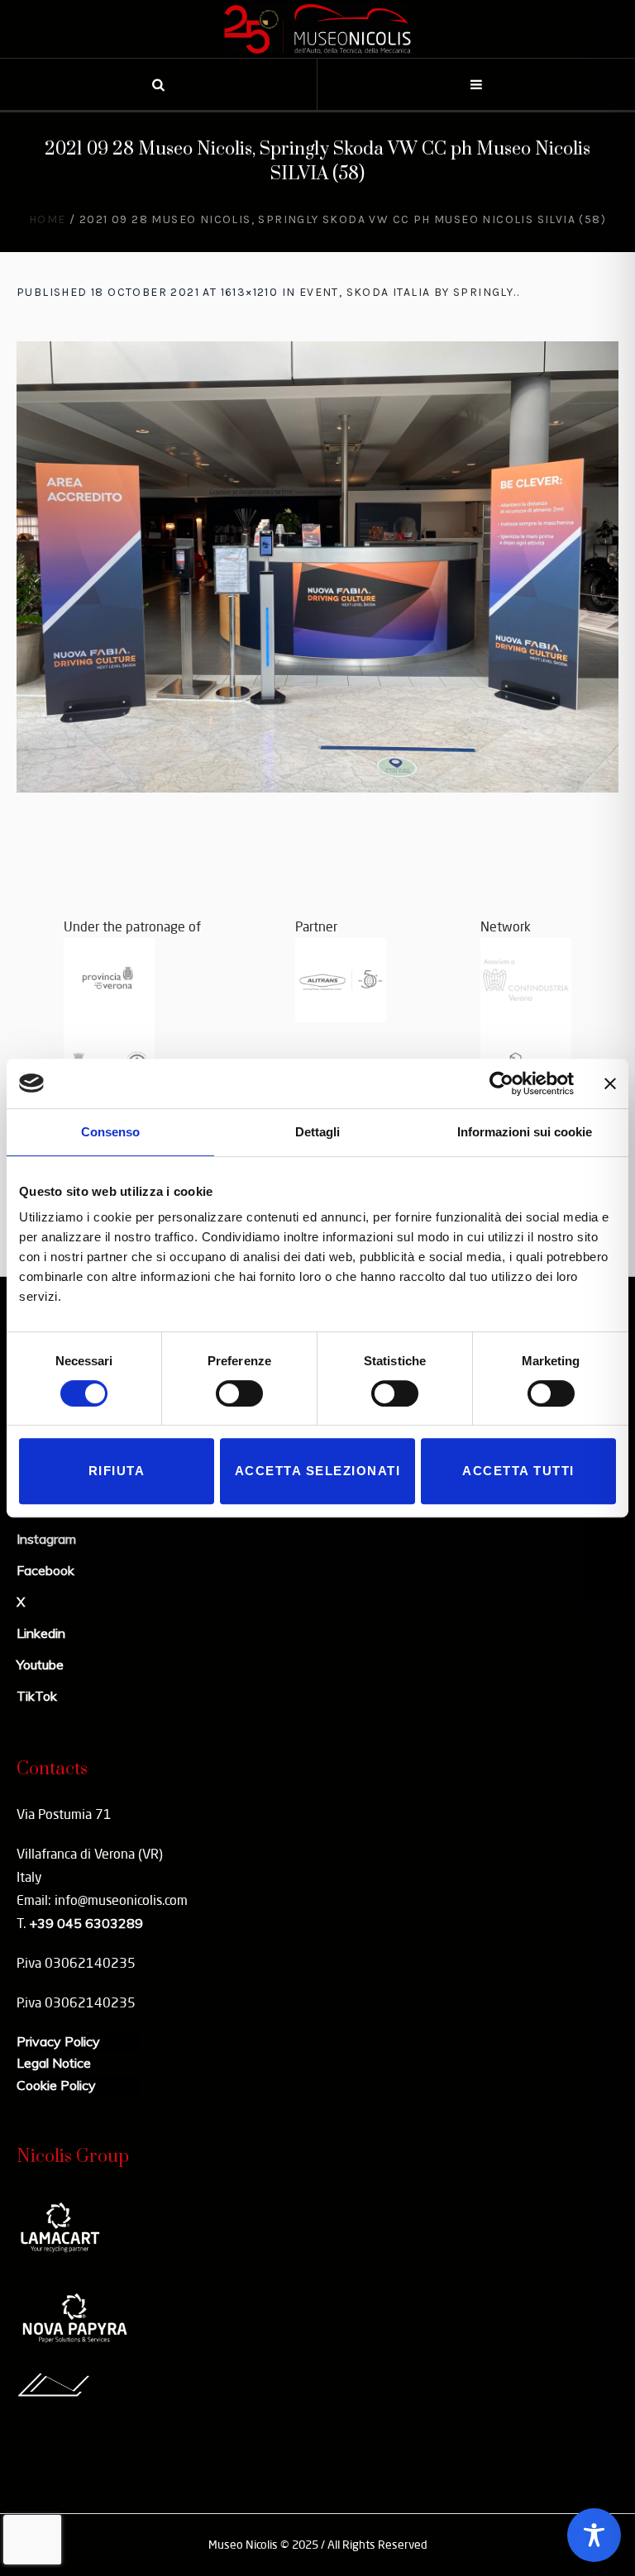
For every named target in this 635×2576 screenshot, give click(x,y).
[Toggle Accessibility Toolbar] (594, 2535)
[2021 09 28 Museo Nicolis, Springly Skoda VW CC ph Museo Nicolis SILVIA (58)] (317, 567)
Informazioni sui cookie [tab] (525, 1132)
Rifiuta (117, 1471)
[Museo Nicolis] (317, 29)
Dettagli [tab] (317, 1132)
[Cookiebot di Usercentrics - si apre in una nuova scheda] (501, 1083)
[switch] (239, 1393)
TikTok (37, 1696)
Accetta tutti (518, 1471)
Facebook (45, 1570)
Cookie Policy (56, 2085)
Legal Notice (54, 2063)
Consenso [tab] (110, 1132)
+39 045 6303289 (86, 1923)
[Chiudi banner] (610, 1083)
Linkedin (41, 1633)
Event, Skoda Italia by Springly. (408, 292)
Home (48, 219)
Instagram (46, 1539)
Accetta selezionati (318, 1471)
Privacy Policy (58, 2041)
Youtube (40, 1664)
